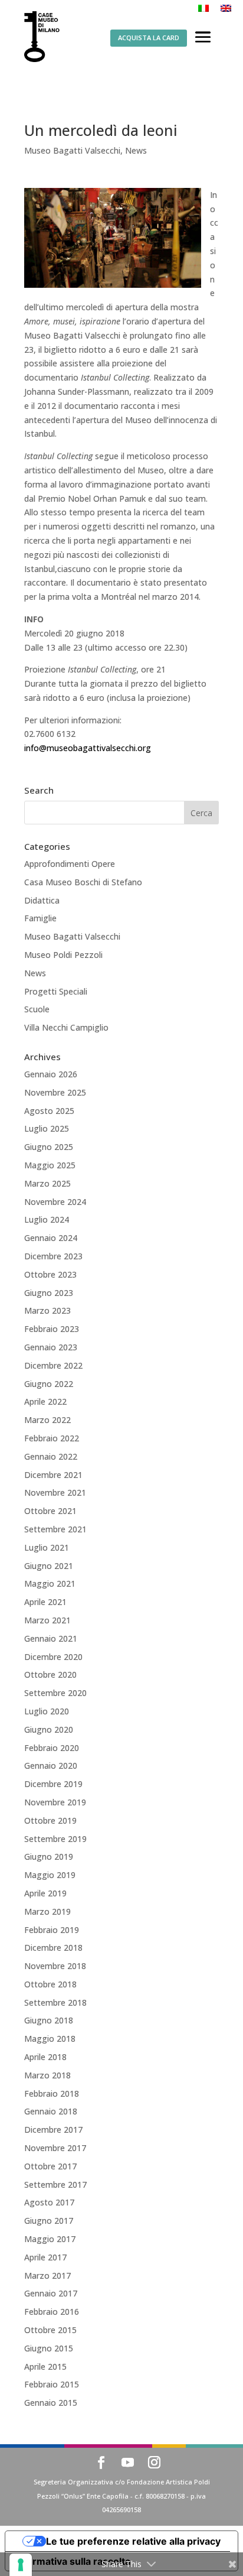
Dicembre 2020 (53, 1657)
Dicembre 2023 (53, 1256)
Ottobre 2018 (50, 1984)
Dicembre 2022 (53, 1365)
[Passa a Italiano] (203, 8)
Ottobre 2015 (50, 2330)
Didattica (42, 900)
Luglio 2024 (47, 1219)
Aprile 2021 (45, 1602)
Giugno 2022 (49, 1384)
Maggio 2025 (50, 1165)
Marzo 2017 (47, 2275)
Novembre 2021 (55, 1492)
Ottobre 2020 (50, 1674)
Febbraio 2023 (52, 1329)
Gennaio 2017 (51, 2293)
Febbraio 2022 (52, 1438)
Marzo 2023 (47, 1310)
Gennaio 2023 (51, 1347)
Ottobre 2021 (50, 1511)
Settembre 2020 (55, 1693)
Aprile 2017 (45, 2257)
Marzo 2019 (47, 1911)
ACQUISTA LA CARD (149, 38)
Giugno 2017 (49, 2221)
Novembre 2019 (55, 1802)
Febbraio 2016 (52, 2312)
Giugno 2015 (49, 2348)
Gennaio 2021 (51, 1638)
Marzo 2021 (47, 1620)
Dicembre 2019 (53, 1784)
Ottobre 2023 (50, 1274)
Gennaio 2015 (51, 2403)
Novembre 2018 (55, 1966)
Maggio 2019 (50, 1875)
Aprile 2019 (45, 1893)
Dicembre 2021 (53, 1475)
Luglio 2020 (47, 1711)
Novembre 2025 (55, 1092)
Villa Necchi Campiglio (66, 1027)
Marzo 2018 (47, 2075)
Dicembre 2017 (53, 2130)
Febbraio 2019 (52, 1930)
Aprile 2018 (45, 2057)
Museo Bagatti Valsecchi (72, 150)
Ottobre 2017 (50, 2166)
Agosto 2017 (49, 2202)
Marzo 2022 (47, 1420)
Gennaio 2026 (51, 1074)
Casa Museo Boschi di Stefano (83, 882)
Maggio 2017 (50, 2239)
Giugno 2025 (49, 1147)
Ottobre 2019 (50, 1820)
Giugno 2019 (49, 1857)
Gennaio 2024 (51, 1238)
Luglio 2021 (47, 1547)
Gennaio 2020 (51, 1765)
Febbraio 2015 (52, 2384)
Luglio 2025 (47, 1128)
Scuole (37, 1009)
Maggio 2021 (50, 1583)
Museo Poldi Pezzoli (63, 955)
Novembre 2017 (55, 2148)
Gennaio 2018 (51, 2111)
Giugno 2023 (49, 1293)
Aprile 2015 (45, 2367)
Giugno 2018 (49, 2020)
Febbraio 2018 (52, 2093)
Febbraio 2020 (52, 1748)
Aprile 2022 (45, 1401)
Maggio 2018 (50, 2039)
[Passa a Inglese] (226, 8)
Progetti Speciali (56, 991)
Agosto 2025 (49, 1111)
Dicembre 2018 (53, 1948)
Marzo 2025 (47, 1183)
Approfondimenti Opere (70, 864)
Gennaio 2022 (51, 1456)
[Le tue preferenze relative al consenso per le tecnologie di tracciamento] (21, 2565)
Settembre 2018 (55, 2002)
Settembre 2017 (55, 2184)
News (136, 150)
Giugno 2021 (49, 1566)
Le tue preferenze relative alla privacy (133, 2541)
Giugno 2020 (49, 1729)
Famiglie (40, 918)
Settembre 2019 (55, 1839)
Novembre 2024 (55, 1202)
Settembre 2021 (55, 1529)
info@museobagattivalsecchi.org (88, 748)
